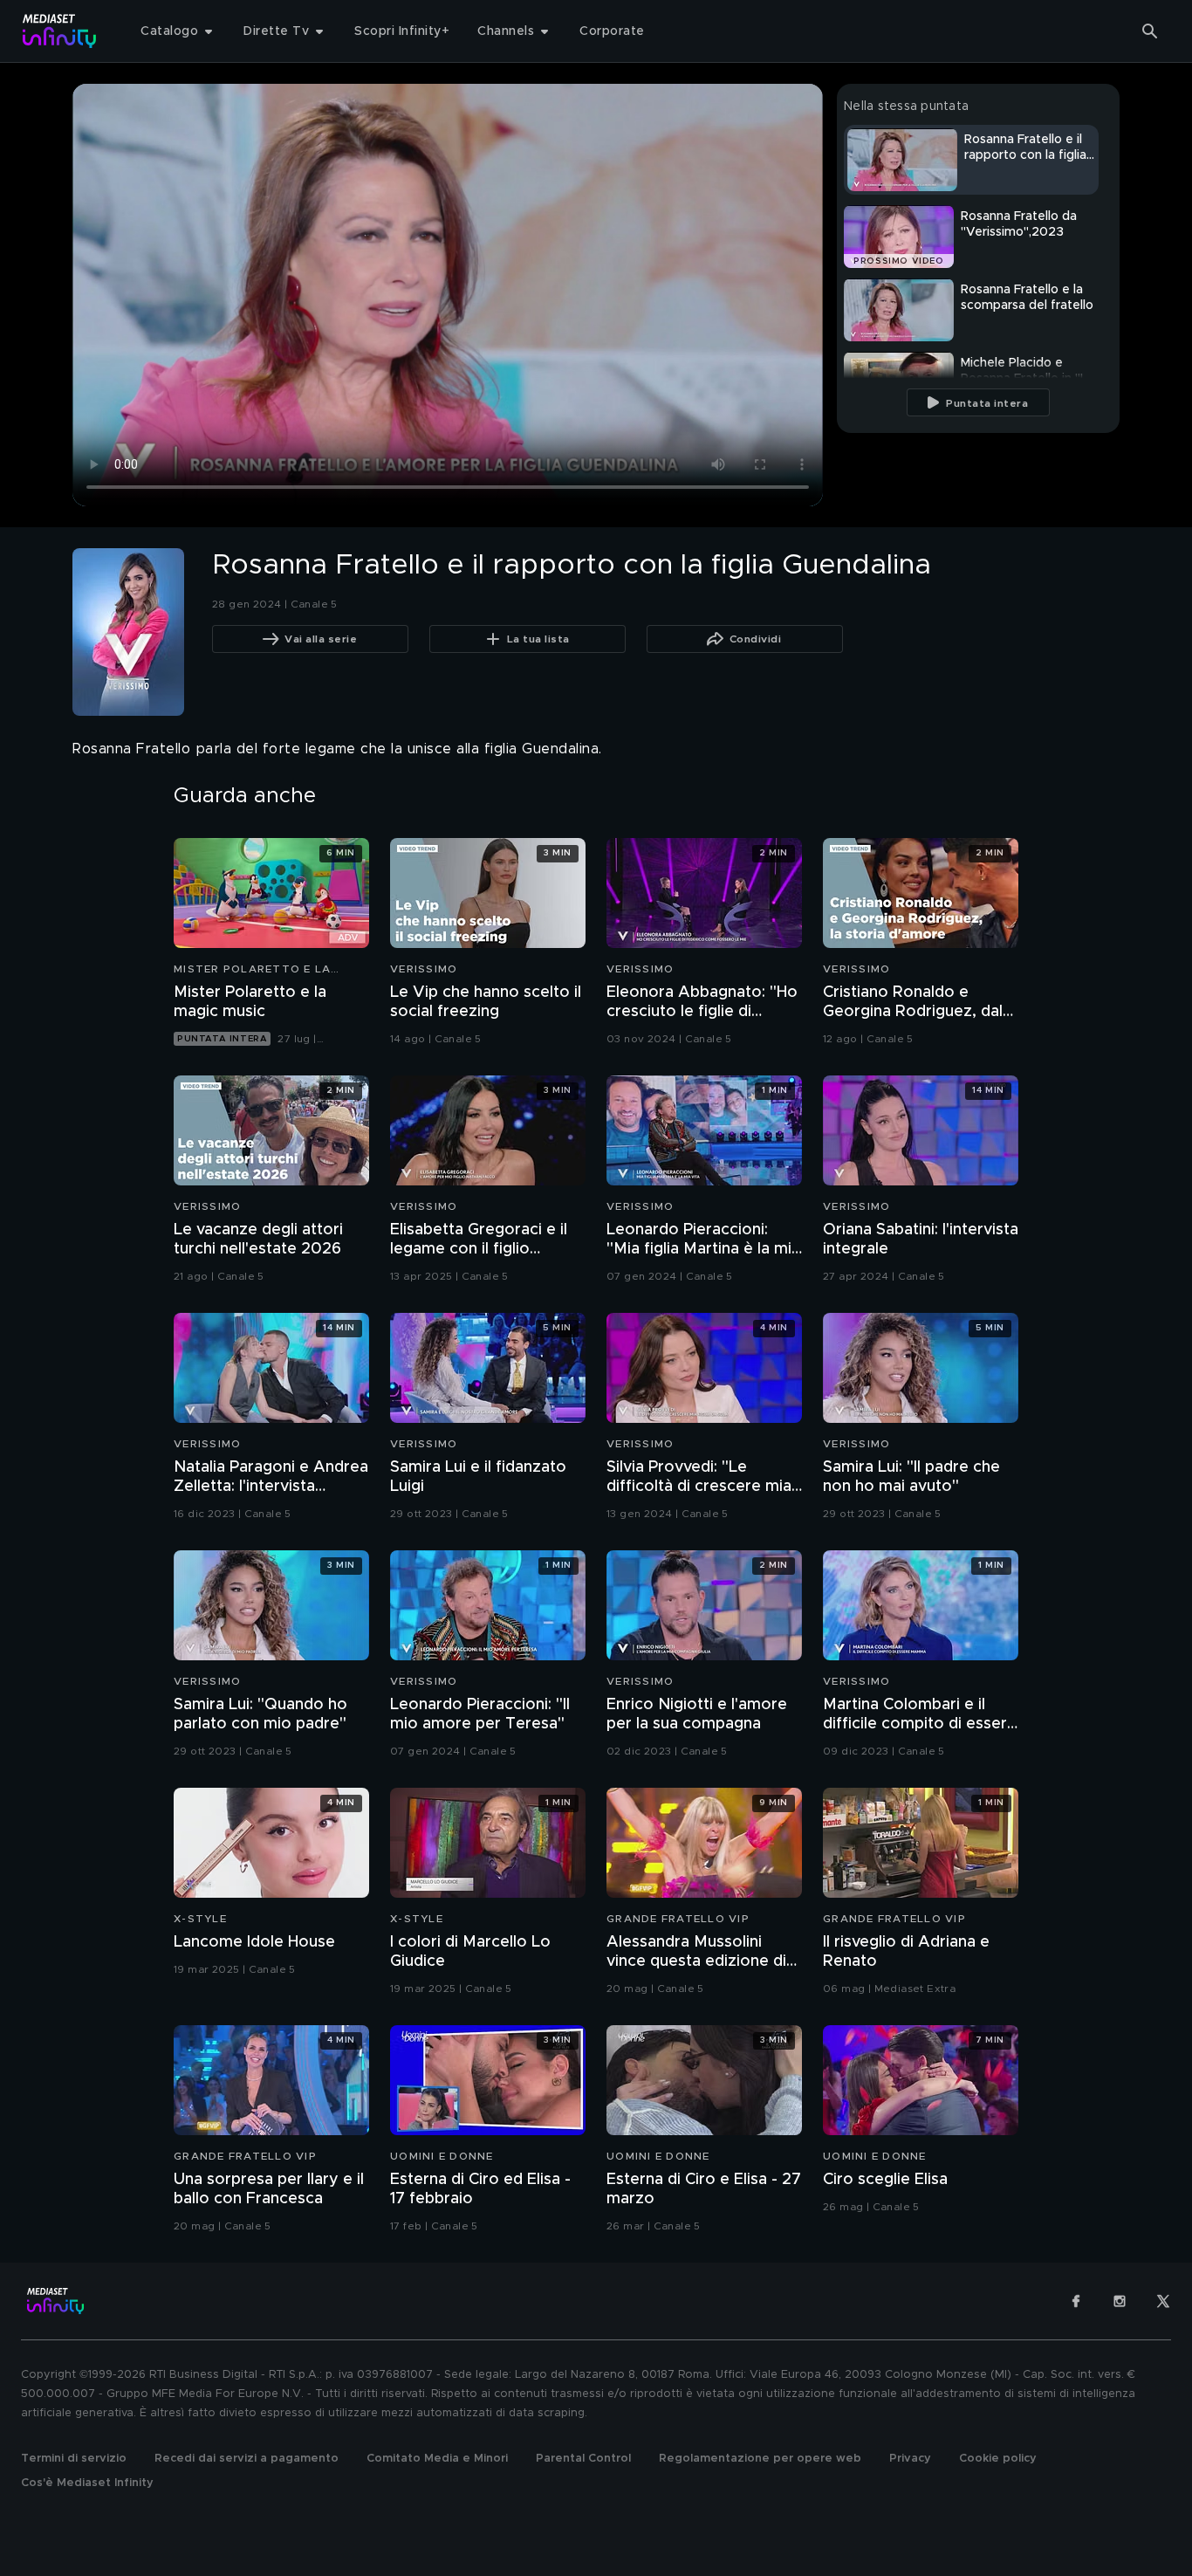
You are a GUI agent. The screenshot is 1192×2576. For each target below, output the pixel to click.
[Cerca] (1150, 31)
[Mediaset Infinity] (60, 31)
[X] (1163, 2301)
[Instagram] (1120, 2301)
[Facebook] (1076, 2301)
